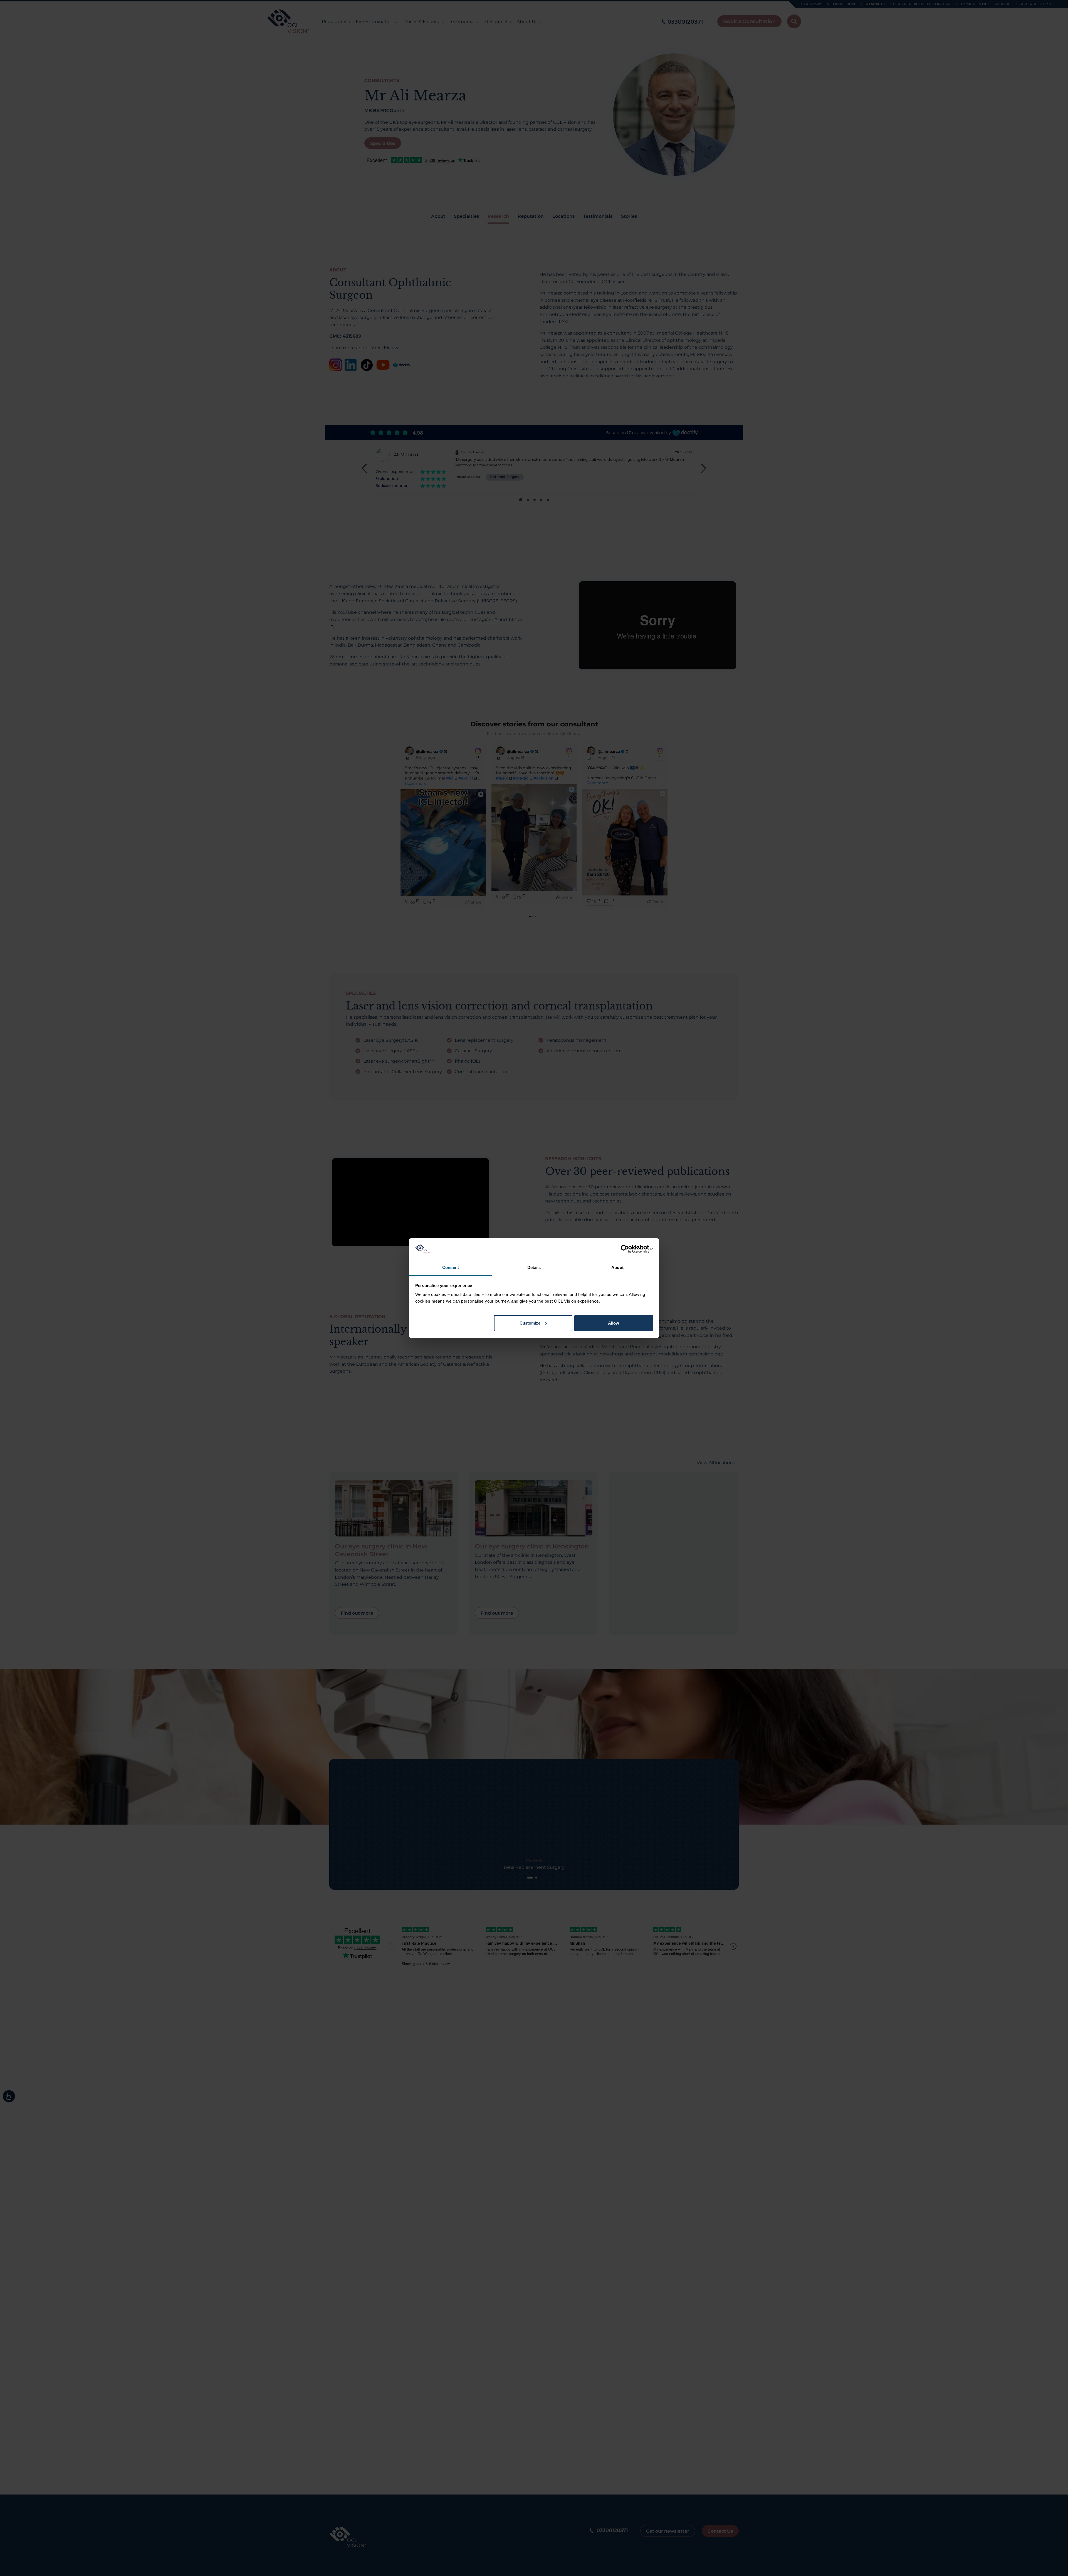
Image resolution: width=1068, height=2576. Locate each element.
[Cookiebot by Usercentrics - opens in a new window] (629, 1249)
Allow (614, 1323)
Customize (530, 1323)
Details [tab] (534, 1267)
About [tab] (617, 1267)
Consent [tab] (451, 1267)
